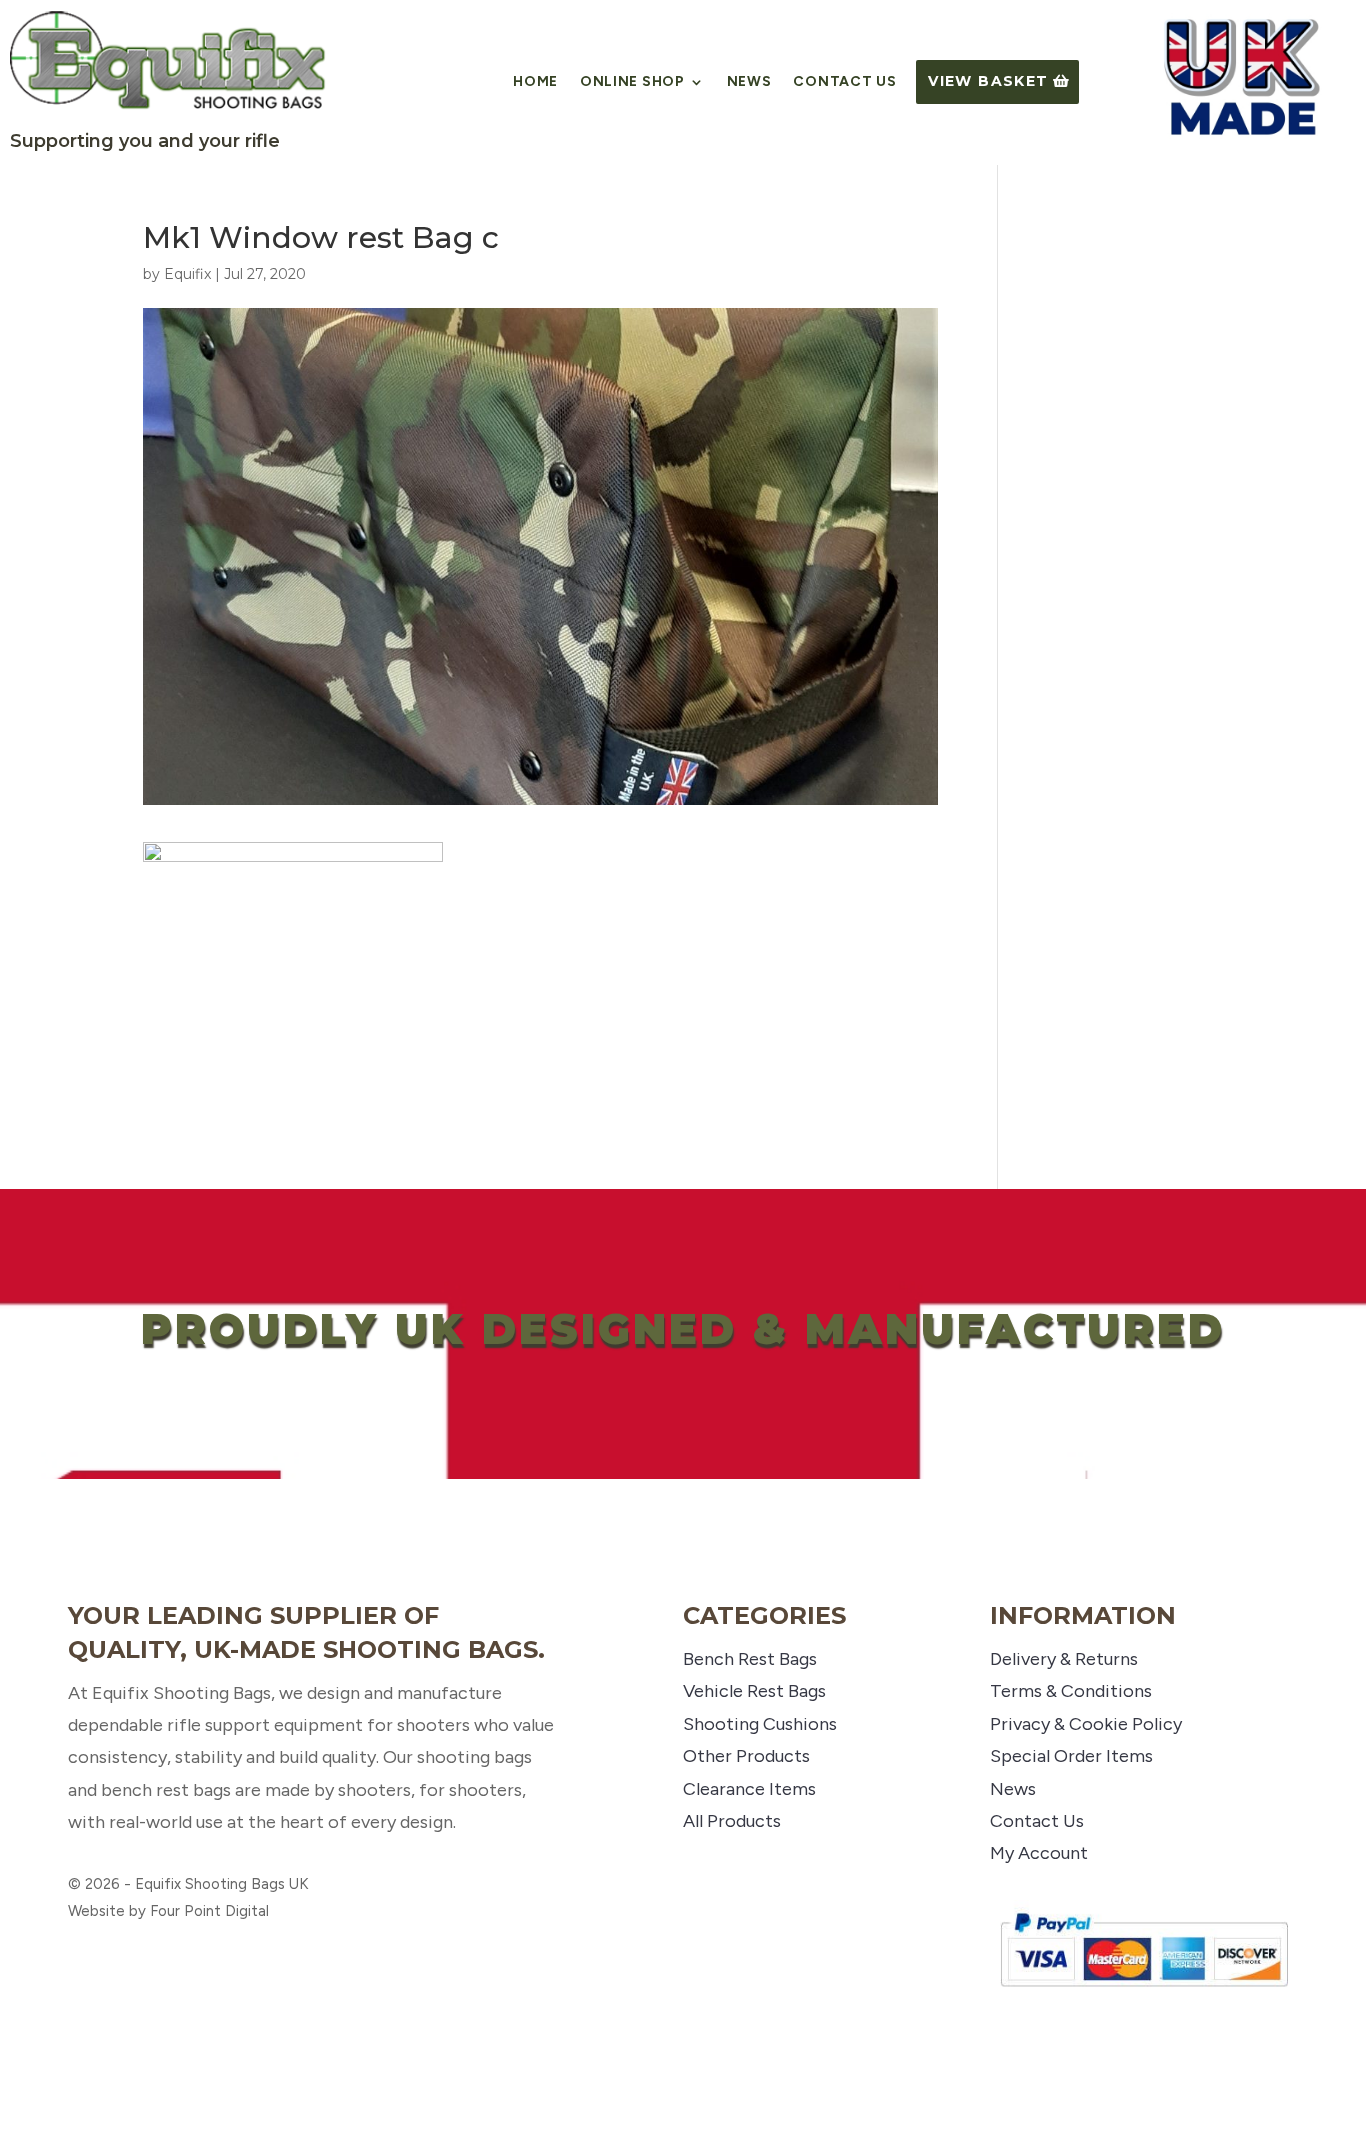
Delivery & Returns (1064, 1659)
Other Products (746, 1756)
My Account (1039, 1853)
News (749, 82)
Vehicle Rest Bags (754, 1691)
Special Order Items (1071, 1756)
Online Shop (632, 82)
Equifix (187, 274)
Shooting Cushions (760, 1724)
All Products (732, 1821)
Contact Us (844, 82)
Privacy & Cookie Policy (1086, 1724)
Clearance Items (749, 1789)
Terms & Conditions (1071, 1691)
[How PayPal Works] (1143, 1994)
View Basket (988, 81)
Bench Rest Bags (750, 1659)
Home (535, 82)
